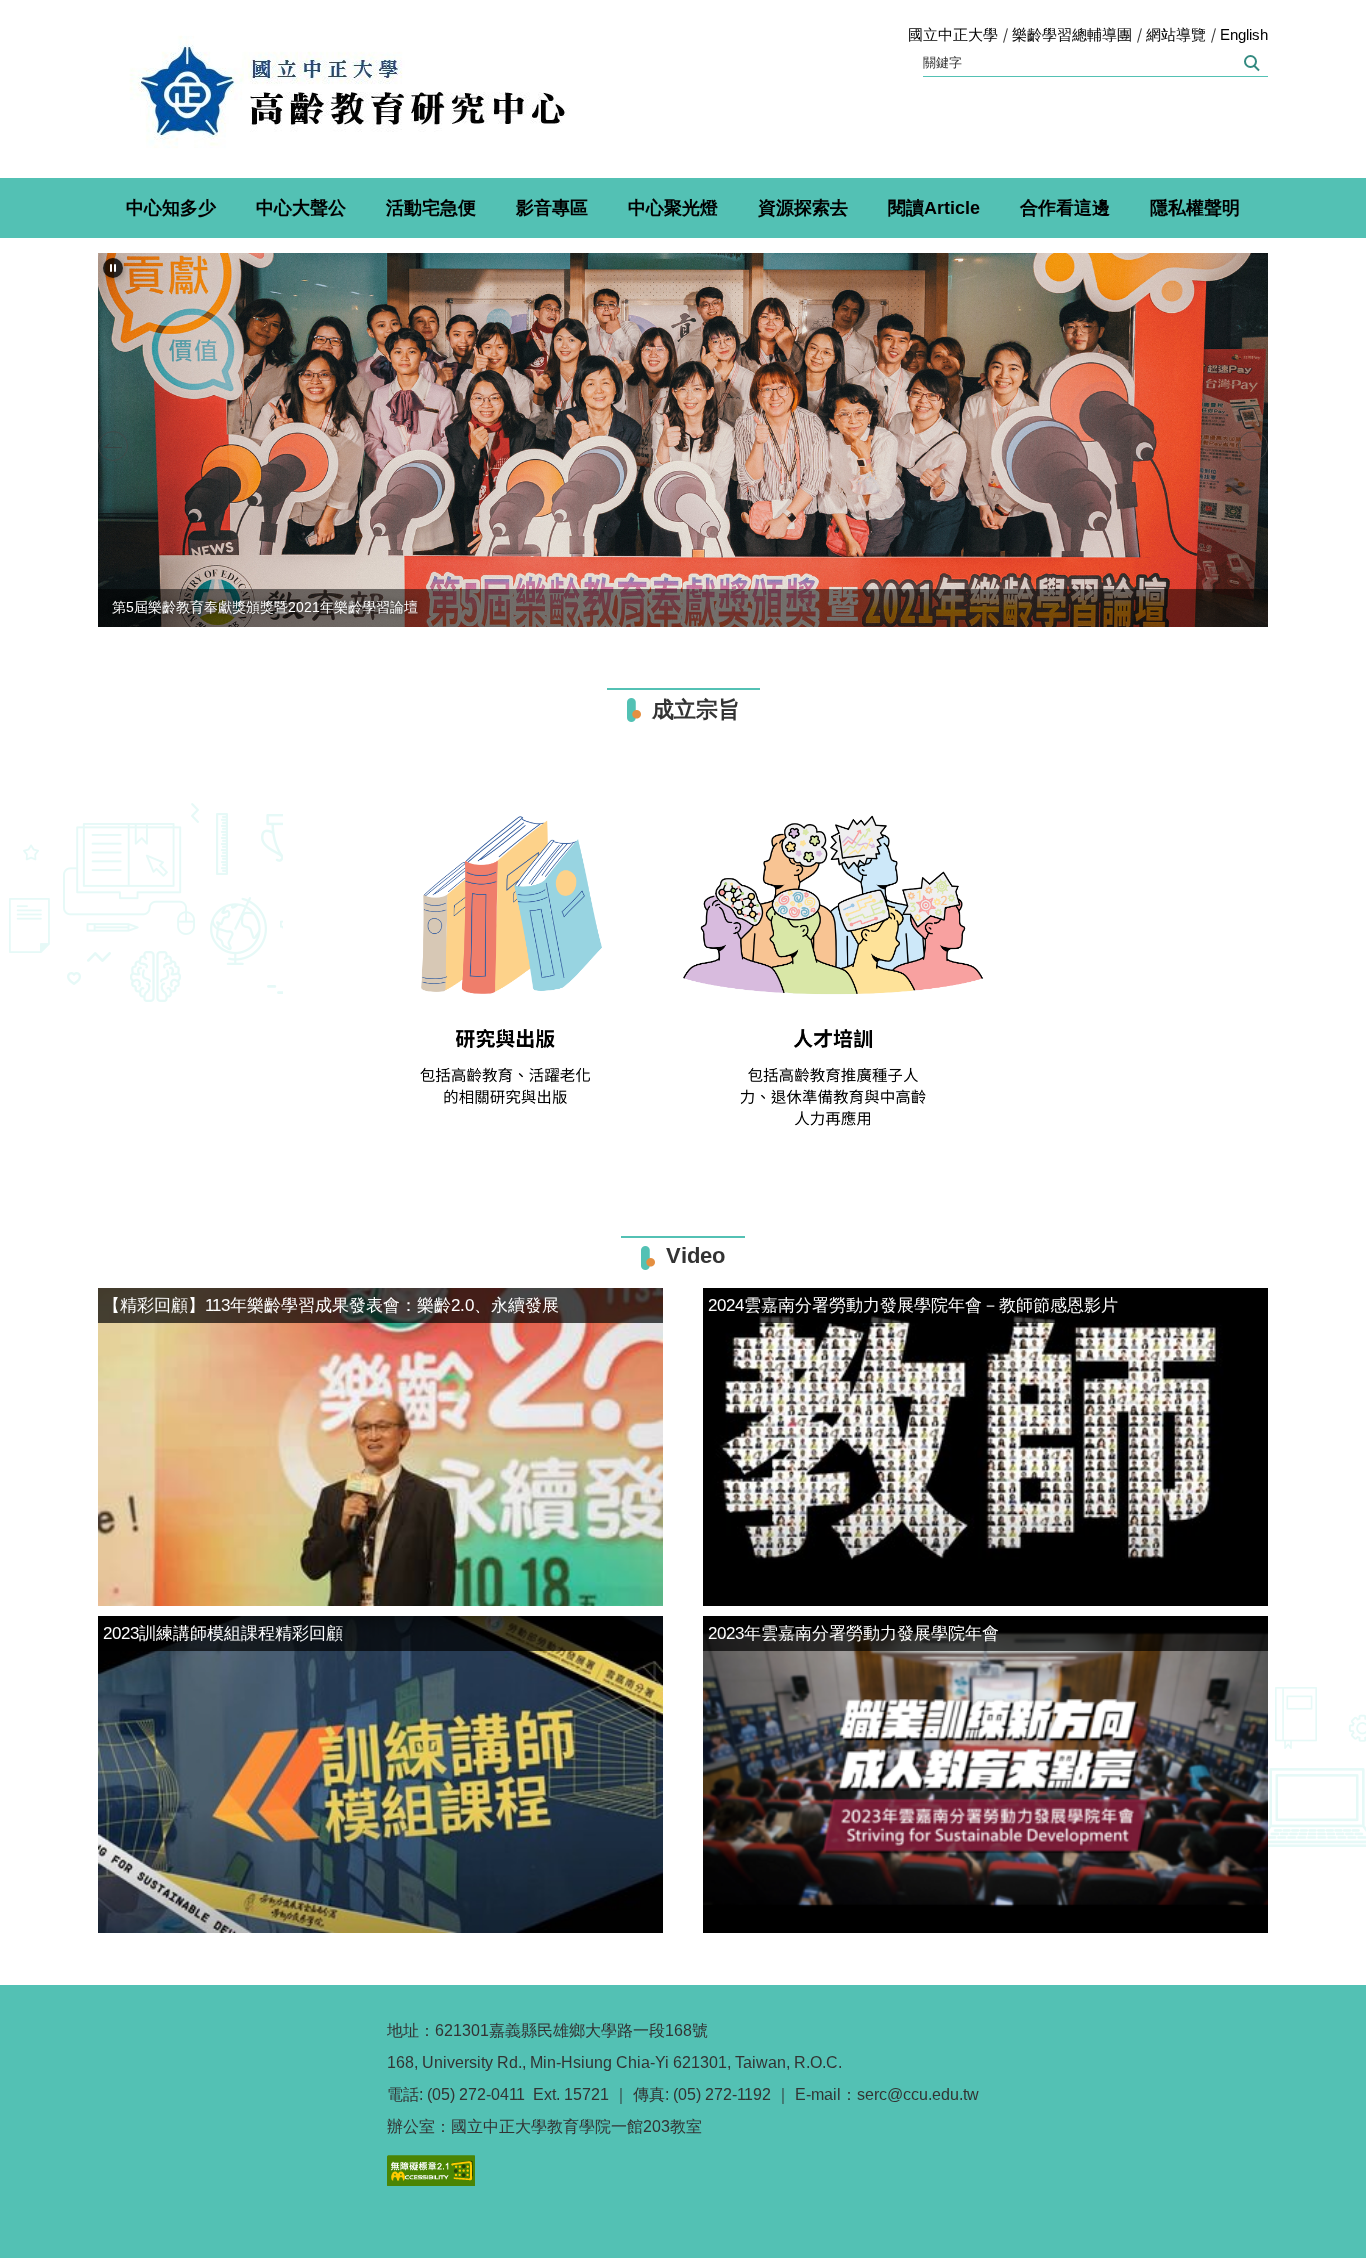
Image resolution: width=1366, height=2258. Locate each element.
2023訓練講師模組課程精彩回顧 (223, 1633)
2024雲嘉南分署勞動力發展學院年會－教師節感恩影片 (913, 1305)
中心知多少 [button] (171, 208)
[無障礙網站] (431, 2168)
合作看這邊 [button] (1065, 208)
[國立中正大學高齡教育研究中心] (352, 89)
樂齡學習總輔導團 (1072, 34)
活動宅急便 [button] (431, 208)
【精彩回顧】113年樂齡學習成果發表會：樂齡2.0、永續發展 (331, 1305)
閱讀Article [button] (934, 208)
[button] (113, 268)
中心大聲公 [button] (301, 208)
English (1244, 34)
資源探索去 (803, 208)
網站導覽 (1176, 34)
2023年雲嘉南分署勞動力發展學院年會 (853, 1633)
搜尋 (1250, 63)
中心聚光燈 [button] (673, 208)
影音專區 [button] (552, 208)
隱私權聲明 (1195, 208)
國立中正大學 (953, 34)
